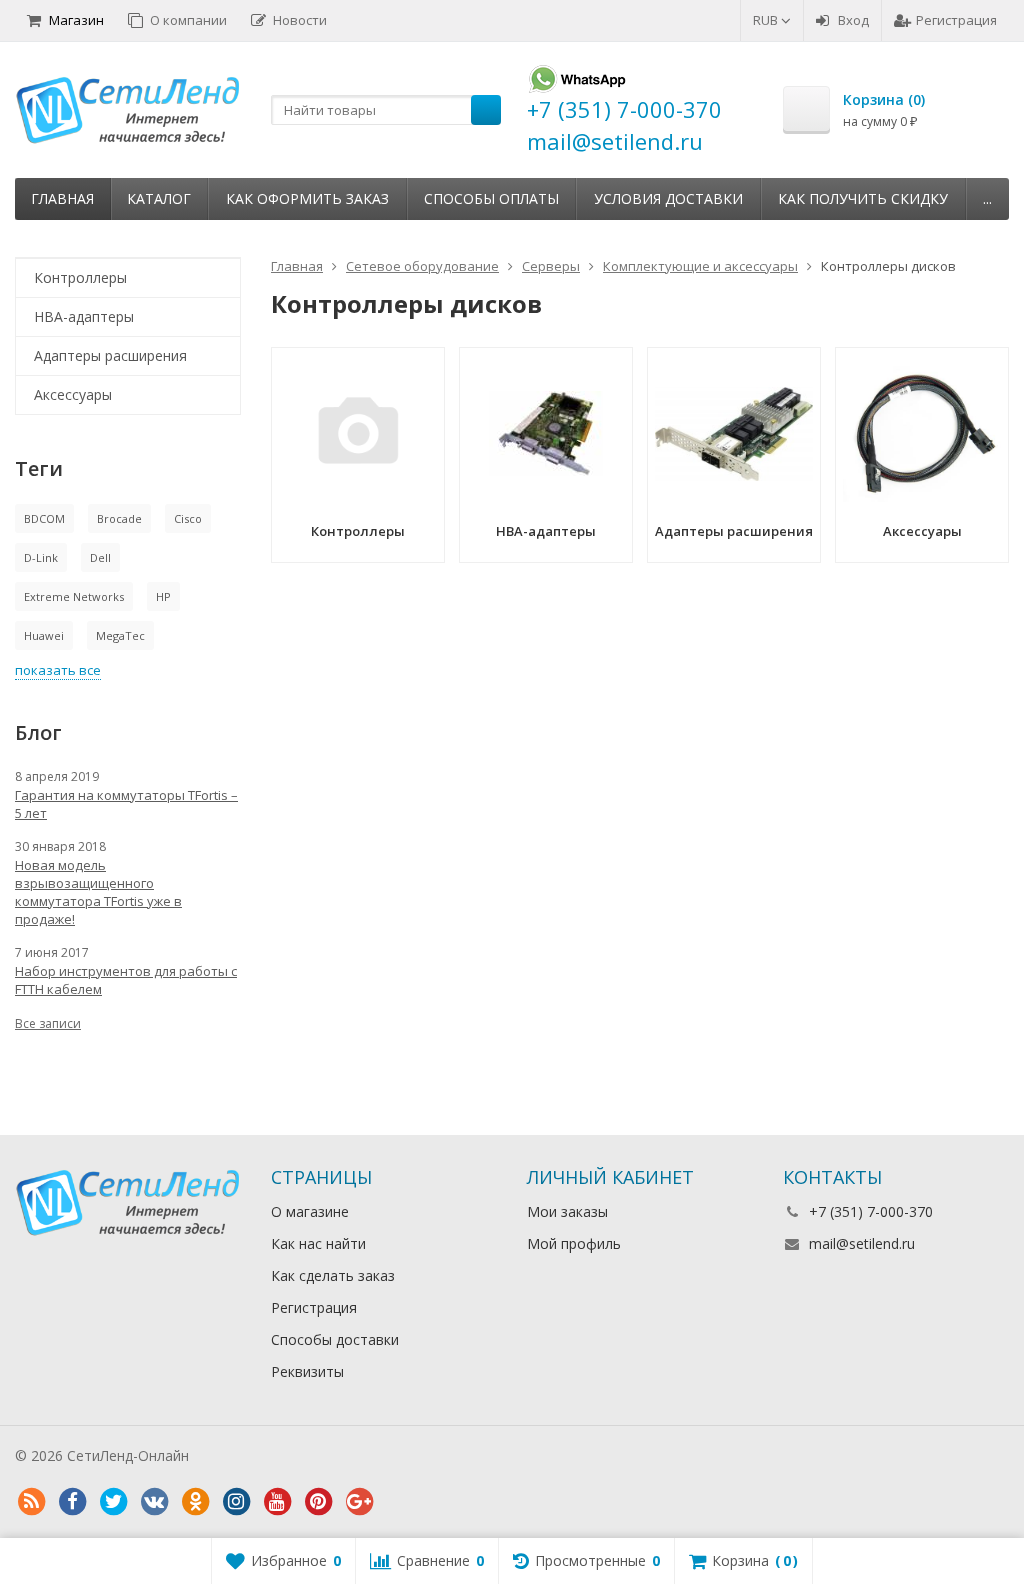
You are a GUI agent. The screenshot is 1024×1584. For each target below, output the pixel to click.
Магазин (76, 20)
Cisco (188, 518)
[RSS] (31, 1502)
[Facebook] (72, 1502)
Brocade (119, 518)
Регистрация (956, 20)
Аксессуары (73, 394)
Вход (853, 20)
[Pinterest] (318, 1502)
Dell (100, 557)
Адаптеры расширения (110, 355)
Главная (62, 198)
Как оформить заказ (307, 198)
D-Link (41, 557)
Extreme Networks (74, 596)
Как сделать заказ (333, 1275)
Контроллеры (80, 277)
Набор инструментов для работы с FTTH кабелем (126, 980)
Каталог (159, 198)
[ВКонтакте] (154, 1502)
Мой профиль (574, 1243)
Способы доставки (335, 1339)
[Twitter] (113, 1502)
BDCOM (44, 518)
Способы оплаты (491, 198)
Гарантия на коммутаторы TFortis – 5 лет (126, 804)
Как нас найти (318, 1243)
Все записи (48, 1023)
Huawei (44, 635)
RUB (767, 20)
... (987, 198)
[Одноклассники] (195, 1502)
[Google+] (359, 1502)
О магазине (310, 1211)
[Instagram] (236, 1502)
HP (163, 596)
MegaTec (120, 635)
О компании (188, 20)
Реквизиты (307, 1371)
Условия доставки (668, 198)
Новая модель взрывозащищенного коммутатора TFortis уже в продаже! (98, 892)
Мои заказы (567, 1211)
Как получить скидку (863, 198)
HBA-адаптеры (84, 316)
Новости (300, 20)
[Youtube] (277, 1502)
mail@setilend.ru (862, 1243)
